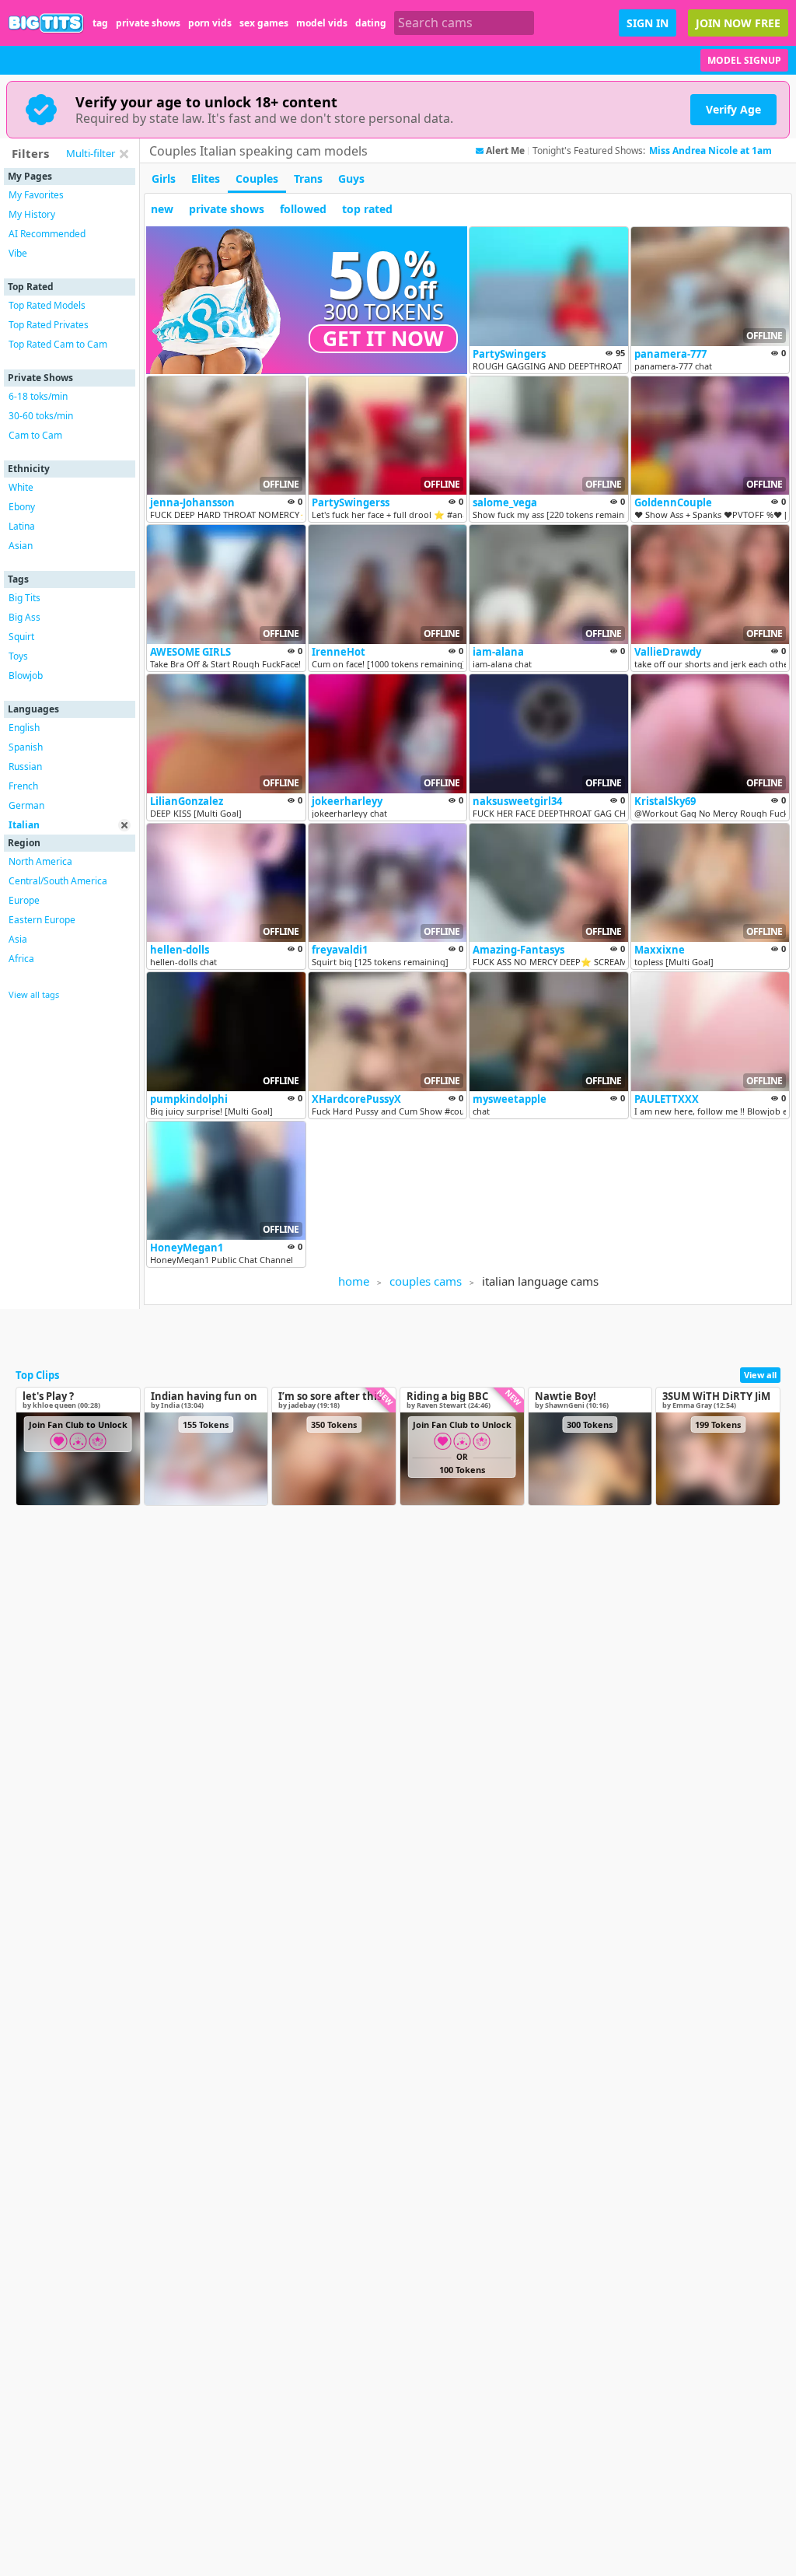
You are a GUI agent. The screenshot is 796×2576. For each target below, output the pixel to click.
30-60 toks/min (41, 416)
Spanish (26, 747)
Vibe (18, 253)
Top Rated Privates (49, 325)
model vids (322, 23)
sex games (264, 23)
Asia (18, 939)
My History (32, 214)
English (24, 728)
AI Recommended (47, 234)
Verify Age (733, 109)
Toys (18, 656)
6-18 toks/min (38, 396)
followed (303, 209)
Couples (257, 178)
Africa (21, 959)
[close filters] (124, 154)
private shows (148, 23)
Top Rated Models (47, 305)
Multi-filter (91, 153)
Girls (164, 178)
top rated (367, 209)
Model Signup (744, 60)
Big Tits (24, 598)
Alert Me (505, 151)
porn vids (210, 23)
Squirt (21, 637)
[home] (46, 23)
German (26, 805)
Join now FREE (738, 23)
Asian (21, 546)
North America (40, 861)
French (23, 786)
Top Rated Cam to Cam (58, 344)
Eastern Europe (42, 920)
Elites (206, 178)
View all (760, 1375)
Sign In (648, 23)
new (162, 209)
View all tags (34, 994)
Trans (308, 178)
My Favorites (36, 195)
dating (371, 23)
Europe (24, 900)
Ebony (22, 507)
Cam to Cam (35, 435)
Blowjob (26, 675)
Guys (351, 178)
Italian (24, 825)
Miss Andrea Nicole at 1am (710, 150)
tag (100, 23)
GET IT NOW (383, 338)
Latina (22, 526)
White (21, 487)
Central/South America (58, 881)
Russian (25, 766)
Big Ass (24, 617)
